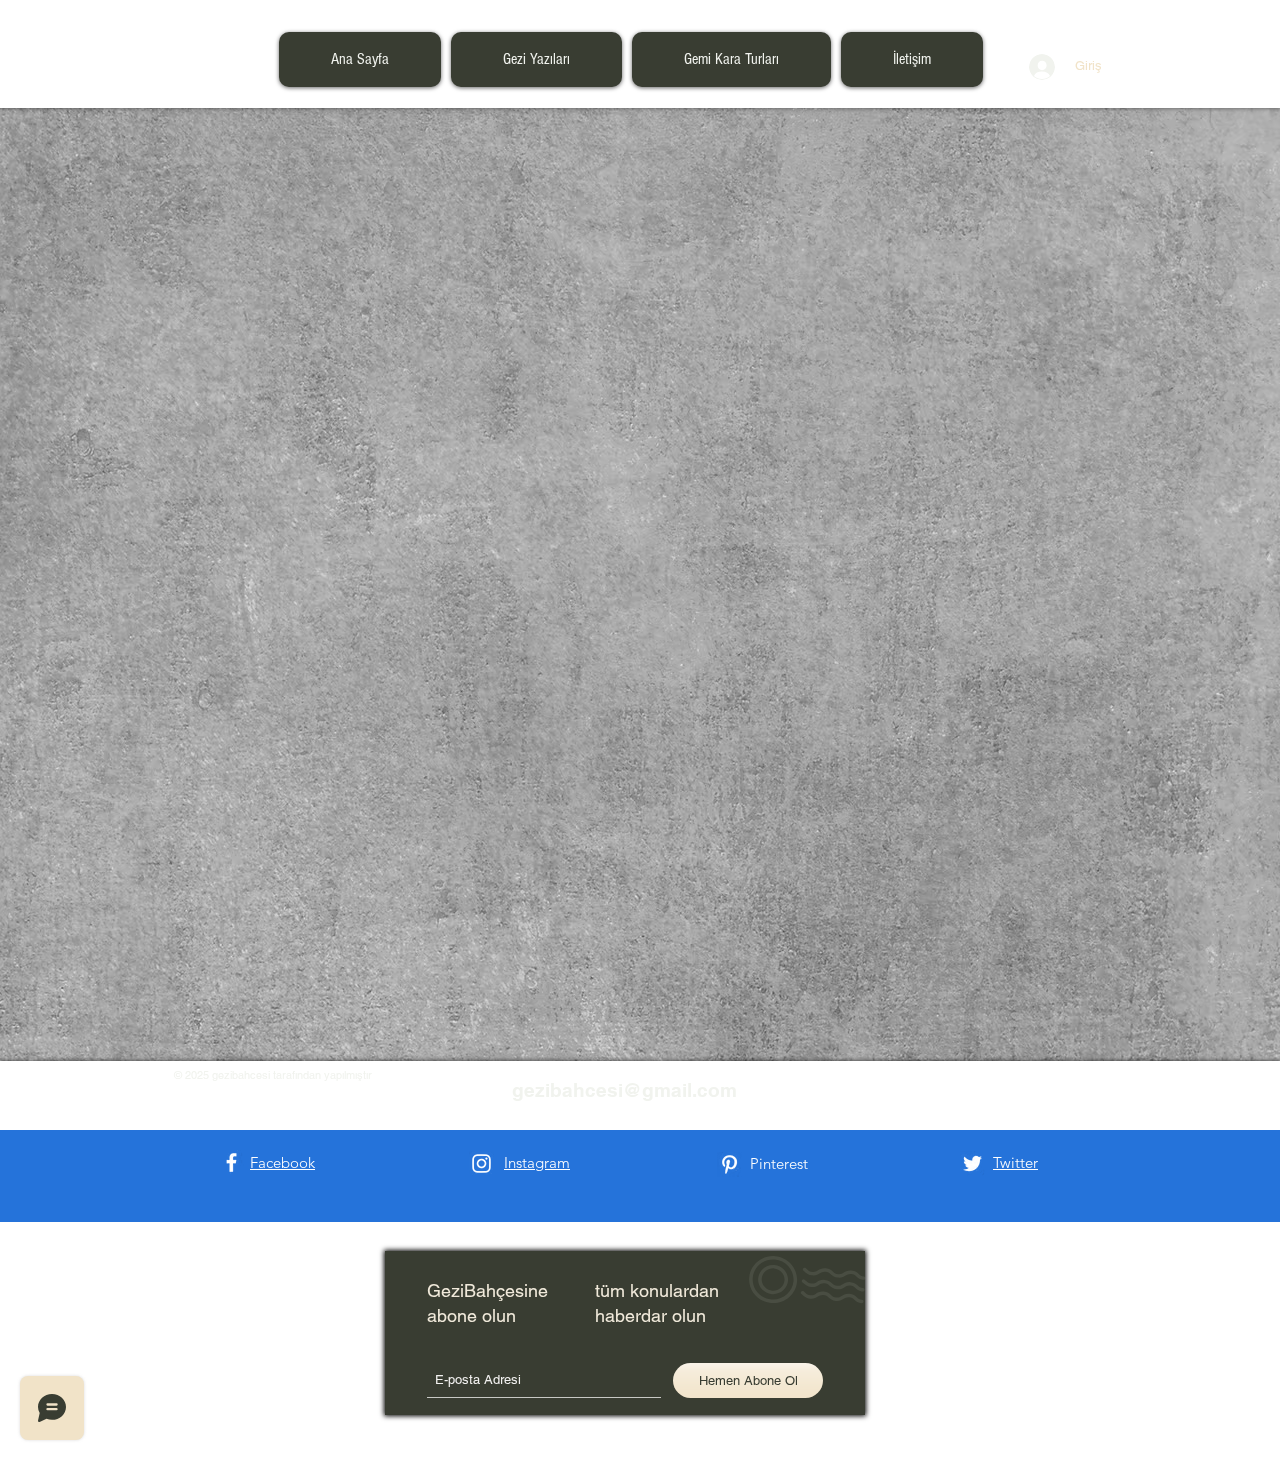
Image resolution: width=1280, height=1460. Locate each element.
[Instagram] (481, 1163)
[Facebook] (231, 1162)
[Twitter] (972, 1163)
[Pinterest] (729, 1164)
